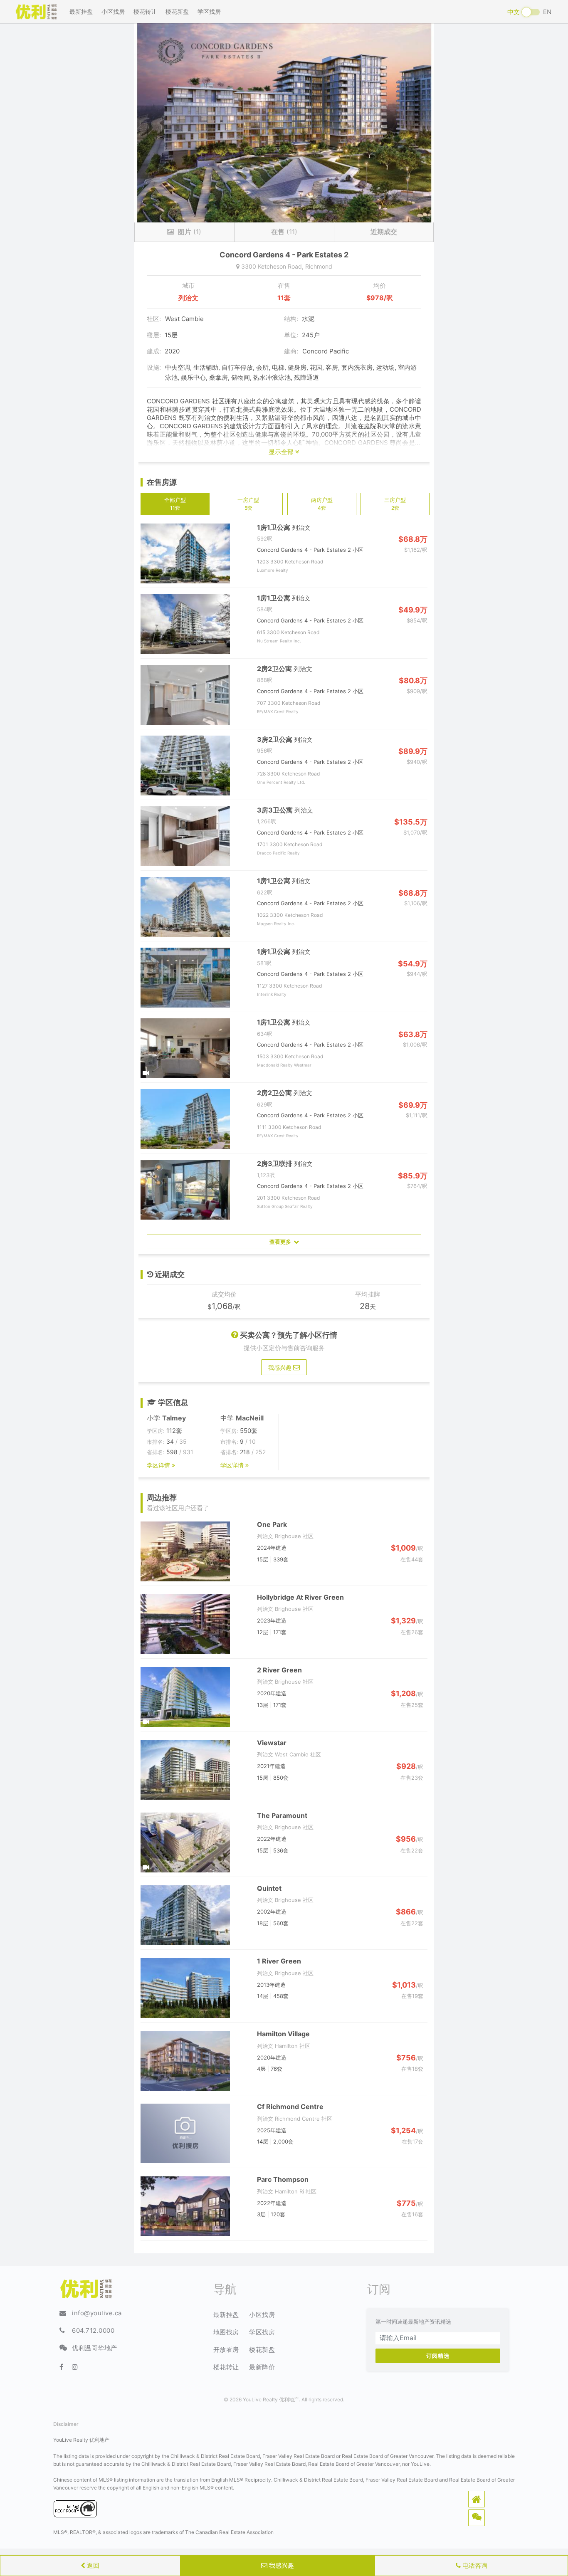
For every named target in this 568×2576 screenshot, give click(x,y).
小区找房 (113, 11)
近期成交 (384, 232)
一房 (248, 504)
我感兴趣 (281, 2565)
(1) (190, 232)
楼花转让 (145, 11)
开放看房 (226, 2350)
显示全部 (282, 452)
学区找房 (209, 11)
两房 (322, 504)
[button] (477, 2499)
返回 (92, 2565)
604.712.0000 (93, 2330)
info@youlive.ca (97, 2313)
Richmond (319, 266)
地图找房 (226, 2332)
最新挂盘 (81, 11)
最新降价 (262, 2367)
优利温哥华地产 (95, 2348)
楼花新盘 (177, 11)
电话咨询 (474, 2565)
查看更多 (282, 1242)
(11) (284, 232)
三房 (395, 504)
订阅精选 (438, 2356)
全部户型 (175, 504)
